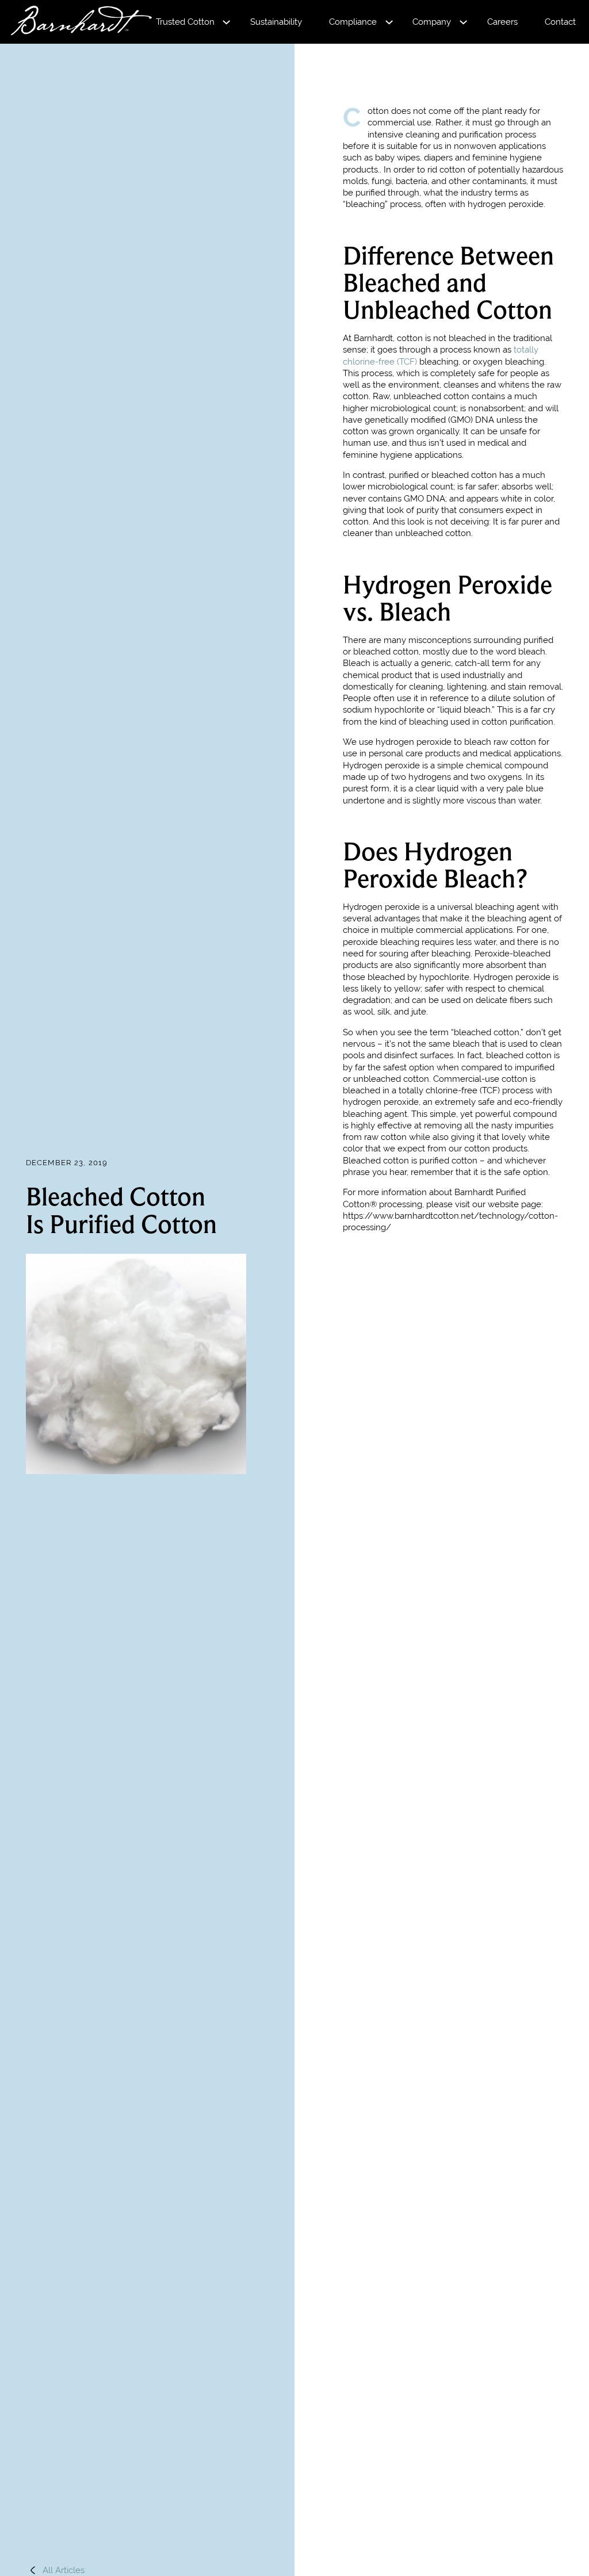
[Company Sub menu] (463, 22)
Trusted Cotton (185, 22)
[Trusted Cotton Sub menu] (226, 22)
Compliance (353, 22)
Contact (560, 22)
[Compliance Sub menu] (389, 22)
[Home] (71, 22)
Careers (502, 22)
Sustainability (276, 22)
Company (432, 22)
